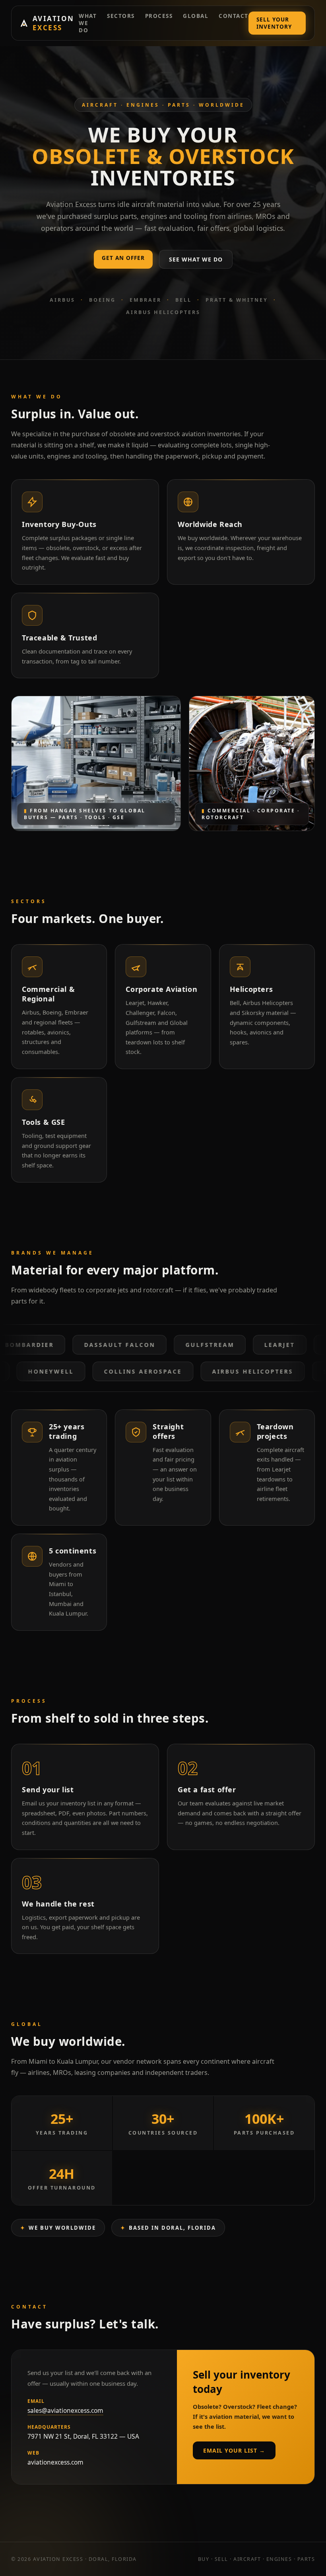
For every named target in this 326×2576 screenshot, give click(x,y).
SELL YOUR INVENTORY (274, 23)
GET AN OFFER (123, 258)
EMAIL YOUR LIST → (234, 2450)
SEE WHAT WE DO (196, 259)
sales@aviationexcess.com (65, 2410)
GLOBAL (196, 16)
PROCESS (159, 16)
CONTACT (234, 16)
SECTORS (121, 16)
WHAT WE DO (88, 23)
